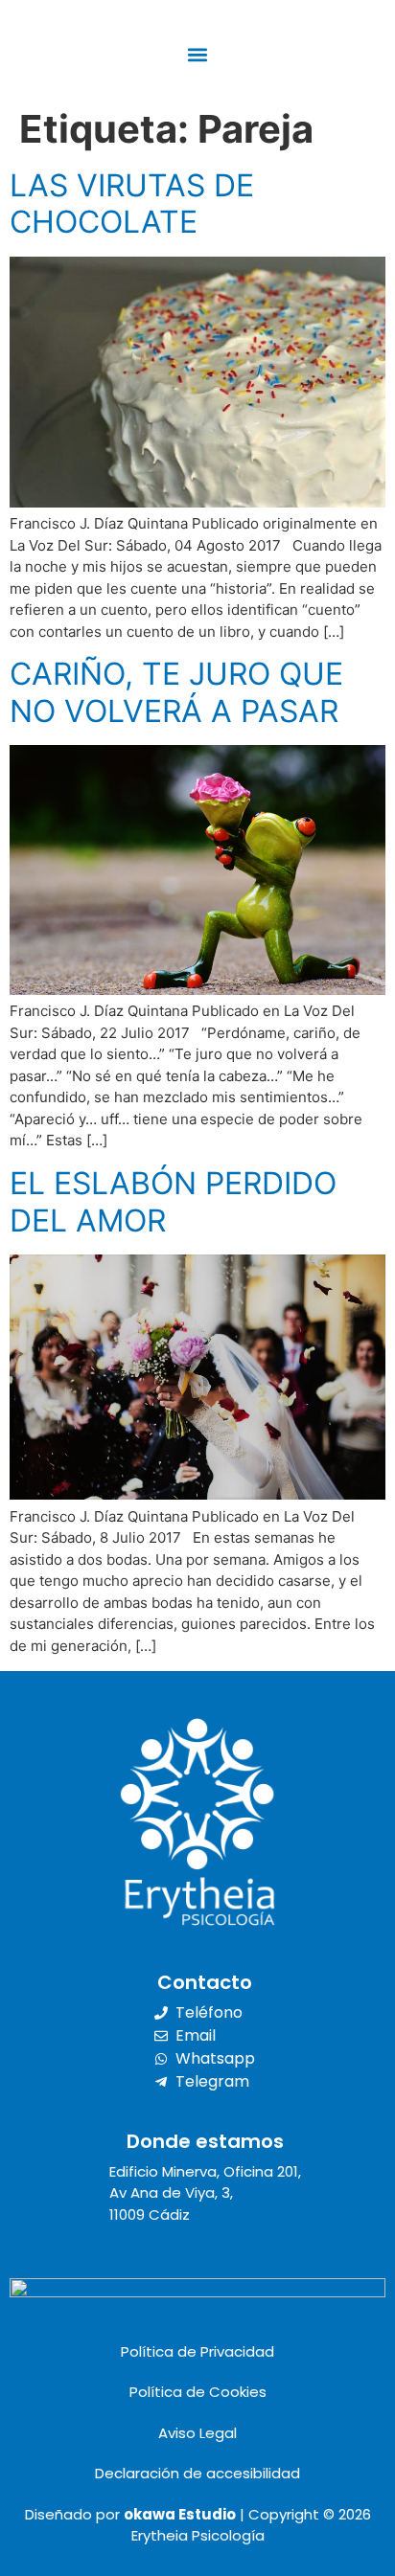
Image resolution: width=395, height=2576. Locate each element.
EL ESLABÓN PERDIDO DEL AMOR (173, 1201)
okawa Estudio (180, 2514)
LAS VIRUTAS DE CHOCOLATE (132, 203)
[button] (198, 54)
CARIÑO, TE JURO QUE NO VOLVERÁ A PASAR (176, 692)
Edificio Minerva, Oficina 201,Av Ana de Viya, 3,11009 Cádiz (205, 2193)
